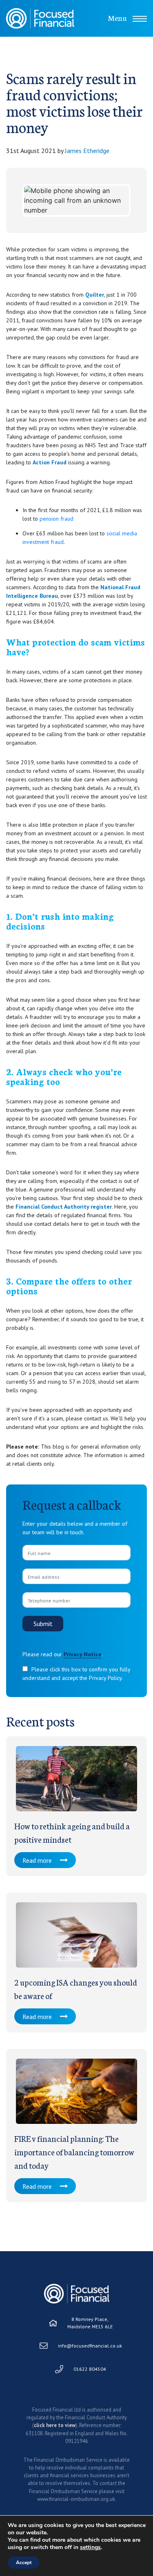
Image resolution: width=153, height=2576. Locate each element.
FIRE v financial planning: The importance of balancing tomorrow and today (74, 2152)
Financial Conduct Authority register (64, 1207)
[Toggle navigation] (140, 19)
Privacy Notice (83, 1654)
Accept (24, 2563)
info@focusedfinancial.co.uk (90, 2346)
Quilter (95, 295)
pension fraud (57, 519)
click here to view (55, 2425)
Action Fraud (50, 462)
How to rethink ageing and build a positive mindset (72, 1832)
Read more (37, 1860)
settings (90, 2547)
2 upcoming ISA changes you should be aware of (76, 1989)
